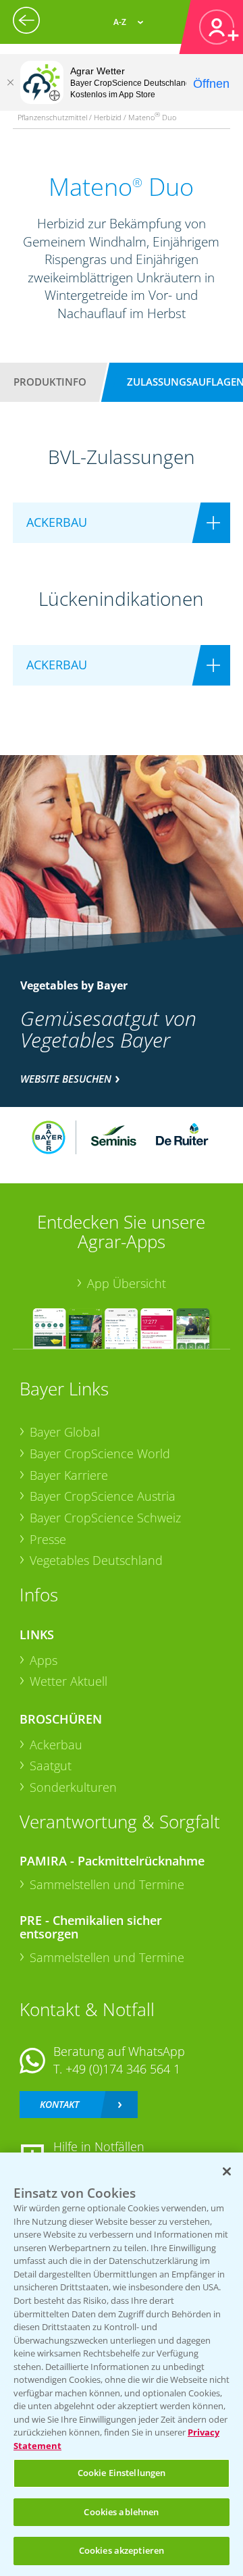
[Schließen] (10, 82)
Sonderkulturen (73, 1787)
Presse (48, 1539)
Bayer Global (65, 1432)
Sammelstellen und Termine (107, 1884)
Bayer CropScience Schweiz (105, 1518)
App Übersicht (127, 1283)
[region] (122, 2364)
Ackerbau (56, 1745)
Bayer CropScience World (100, 1453)
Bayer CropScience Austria (103, 1496)
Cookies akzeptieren (122, 2550)
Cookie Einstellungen (122, 2473)
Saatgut (51, 1766)
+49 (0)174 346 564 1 (123, 2069)
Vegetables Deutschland (96, 1560)
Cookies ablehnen (121, 2512)
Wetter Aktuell (69, 1681)
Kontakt (59, 2104)
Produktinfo (50, 382)
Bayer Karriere (69, 1475)
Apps (44, 1660)
